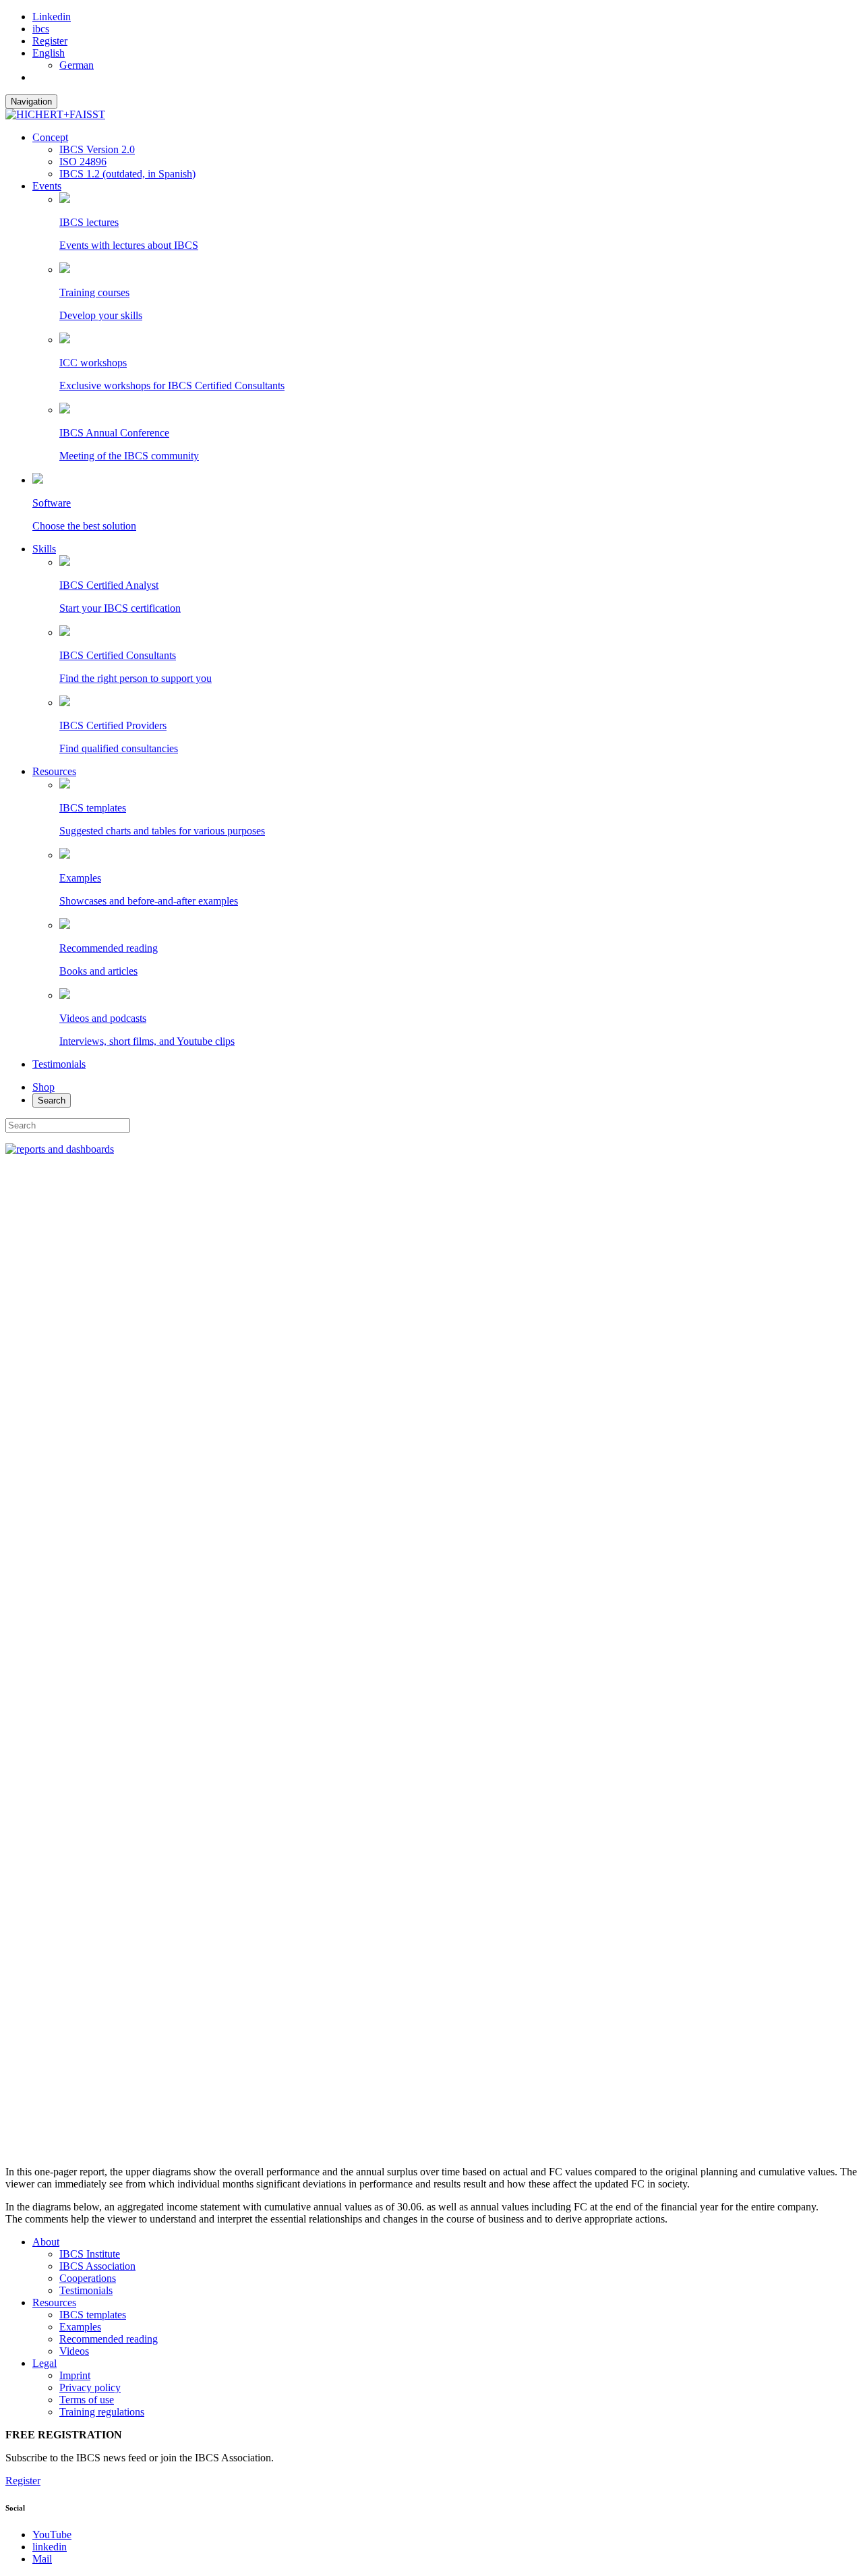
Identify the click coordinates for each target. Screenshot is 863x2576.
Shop (43, 1087)
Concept (50, 137)
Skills (44, 549)
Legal (44, 2363)
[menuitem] (49, 53)
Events (47, 186)
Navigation (31, 102)
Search (52, 1100)
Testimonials (59, 1064)
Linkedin (52, 17)
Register (50, 41)
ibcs (41, 29)
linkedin (50, 2547)
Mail (42, 2559)
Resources (54, 771)
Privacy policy (90, 2387)
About (46, 2242)
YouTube (52, 2535)
